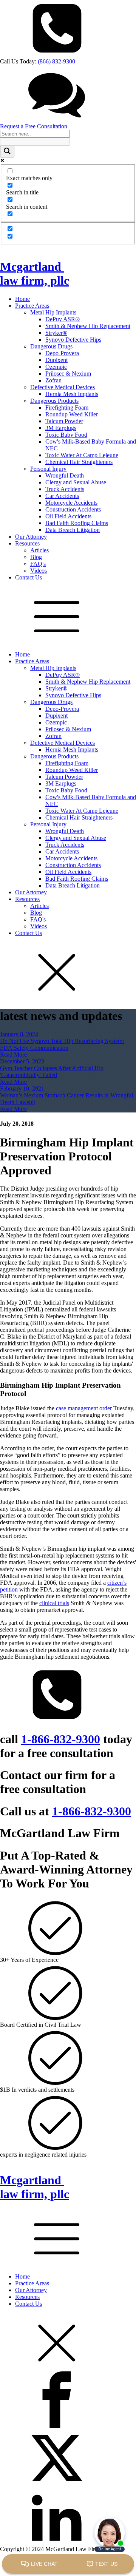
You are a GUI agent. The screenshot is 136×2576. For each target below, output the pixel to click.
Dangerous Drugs (51, 346)
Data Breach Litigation (73, 530)
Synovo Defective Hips (73, 340)
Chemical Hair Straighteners (79, 462)
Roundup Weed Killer (72, 414)
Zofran (53, 380)
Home (22, 299)
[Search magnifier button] (7, 152)
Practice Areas (32, 306)
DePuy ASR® (63, 319)
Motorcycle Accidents (71, 503)
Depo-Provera (62, 353)
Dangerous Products (54, 401)
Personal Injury (48, 469)
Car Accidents (62, 496)
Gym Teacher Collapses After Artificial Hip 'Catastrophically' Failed (52, 1072)
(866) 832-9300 (56, 61)
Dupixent (56, 360)
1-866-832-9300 (61, 1739)
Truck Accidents (65, 489)
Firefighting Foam (67, 408)
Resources (27, 543)
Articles (39, 550)
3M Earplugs (61, 428)
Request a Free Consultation (34, 126)
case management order (84, 1408)
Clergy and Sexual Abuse (76, 482)
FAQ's (38, 564)
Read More (13, 1055)
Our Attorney (31, 537)
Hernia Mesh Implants (72, 394)
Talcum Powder (64, 421)
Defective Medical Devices (63, 387)
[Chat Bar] (68, 2564)
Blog (36, 557)
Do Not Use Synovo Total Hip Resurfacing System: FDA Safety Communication (62, 1044)
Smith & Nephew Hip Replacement (88, 326)
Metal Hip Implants (53, 312)
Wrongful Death (65, 475)
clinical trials (54, 1603)
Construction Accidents (73, 509)
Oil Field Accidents (68, 516)
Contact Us (29, 577)
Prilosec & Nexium (68, 374)
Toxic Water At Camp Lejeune (82, 455)
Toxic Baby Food (66, 435)
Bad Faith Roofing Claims (77, 523)
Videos (39, 571)
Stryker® (56, 333)
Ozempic (56, 367)
